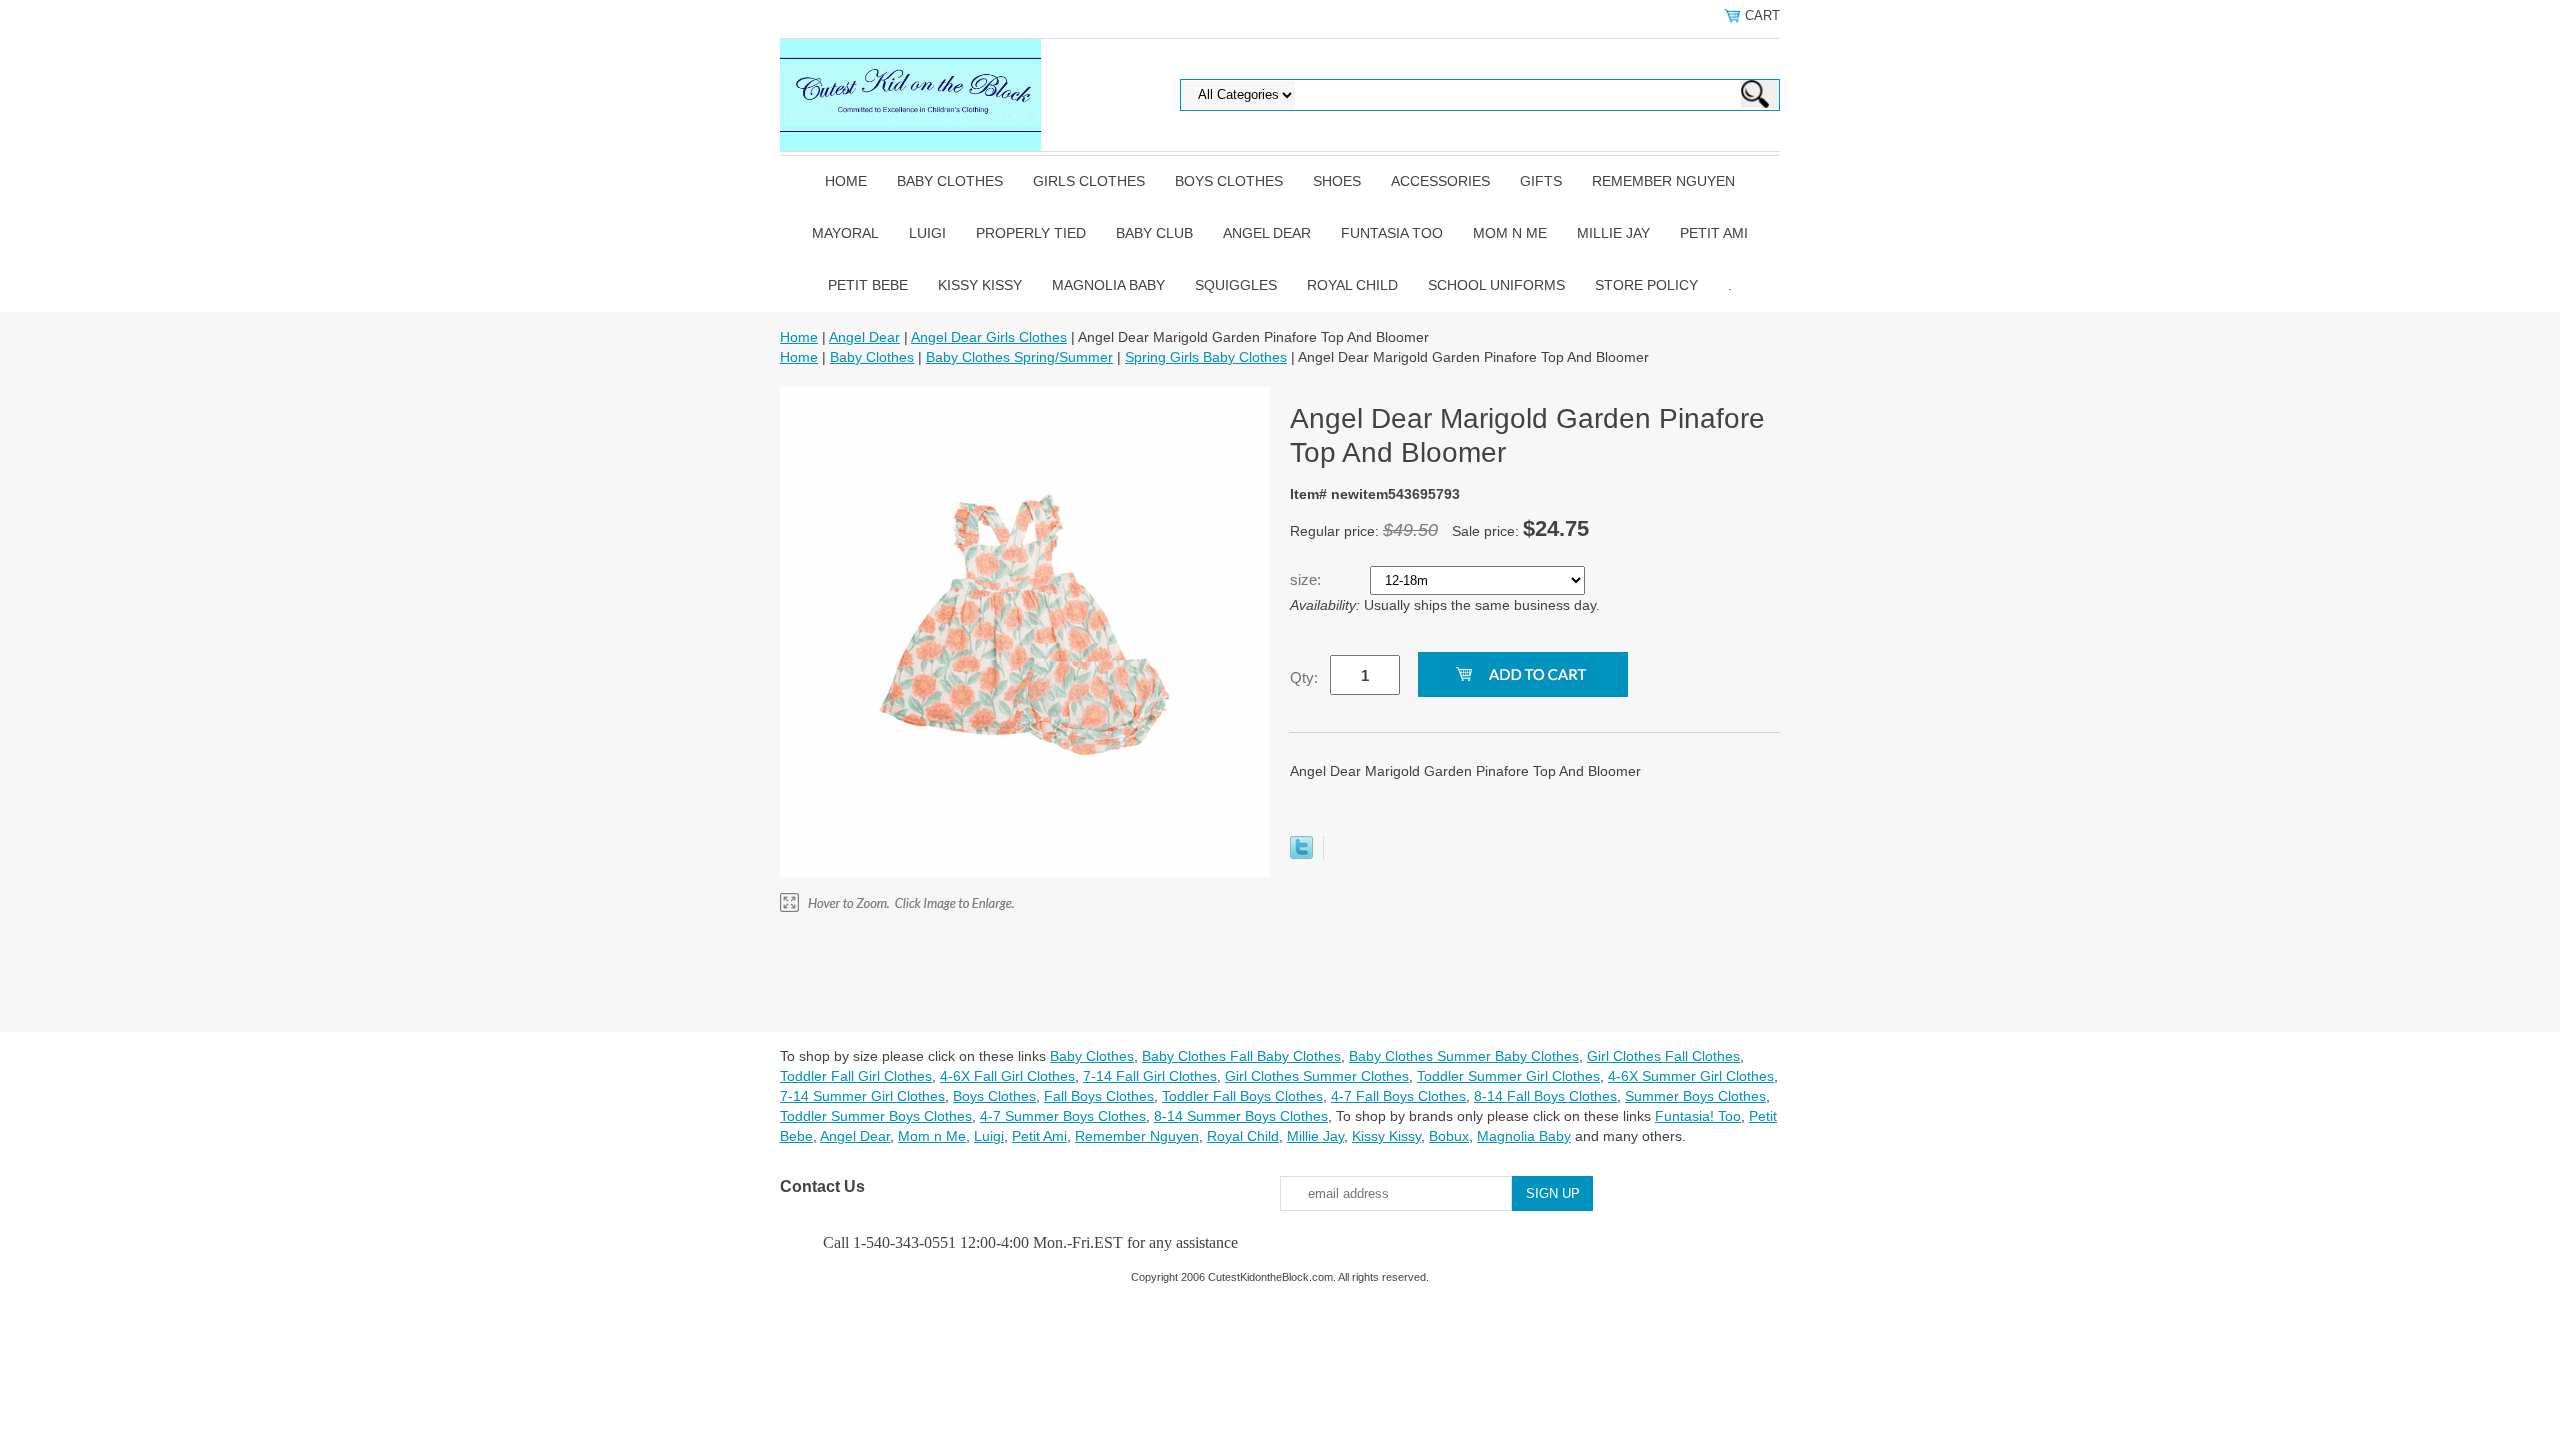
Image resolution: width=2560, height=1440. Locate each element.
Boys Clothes (1229, 181)
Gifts (1541, 181)
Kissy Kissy (980, 285)
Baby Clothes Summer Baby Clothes (1464, 1056)
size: (1307, 579)
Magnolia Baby (1108, 285)
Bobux (1449, 1136)
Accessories (1440, 181)
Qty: (1304, 677)
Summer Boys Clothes (1695, 1096)
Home (846, 181)
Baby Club (1154, 233)
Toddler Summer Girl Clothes (1508, 1076)
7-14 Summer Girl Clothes (862, 1096)
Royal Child (1352, 285)
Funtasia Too (1392, 233)
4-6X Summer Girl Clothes (1691, 1076)
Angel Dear (1267, 233)
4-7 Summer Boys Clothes (1063, 1116)
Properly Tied (1031, 233)
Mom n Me (1510, 233)
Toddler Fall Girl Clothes (856, 1076)
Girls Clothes (1089, 181)
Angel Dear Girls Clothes (989, 337)
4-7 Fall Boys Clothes (1398, 1096)
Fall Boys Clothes (1099, 1096)
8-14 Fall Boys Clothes (1545, 1096)
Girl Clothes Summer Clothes (1317, 1076)
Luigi (927, 233)
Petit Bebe (868, 285)
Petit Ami (1714, 233)
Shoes (1337, 181)
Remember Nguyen (1663, 181)
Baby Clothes (950, 181)
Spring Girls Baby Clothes (1206, 357)
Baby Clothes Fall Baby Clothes (1241, 1056)
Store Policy (1646, 285)
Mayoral (845, 233)
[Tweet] (1301, 854)
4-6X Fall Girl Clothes (1007, 1076)
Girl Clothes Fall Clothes (1663, 1056)
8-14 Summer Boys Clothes (1241, 1116)
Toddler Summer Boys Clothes (876, 1116)
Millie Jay (1613, 233)
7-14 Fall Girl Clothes (1150, 1076)
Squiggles (1236, 285)
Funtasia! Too (1698, 1116)
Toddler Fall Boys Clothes (1242, 1096)
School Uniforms (1496, 285)
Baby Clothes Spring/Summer (1019, 357)
